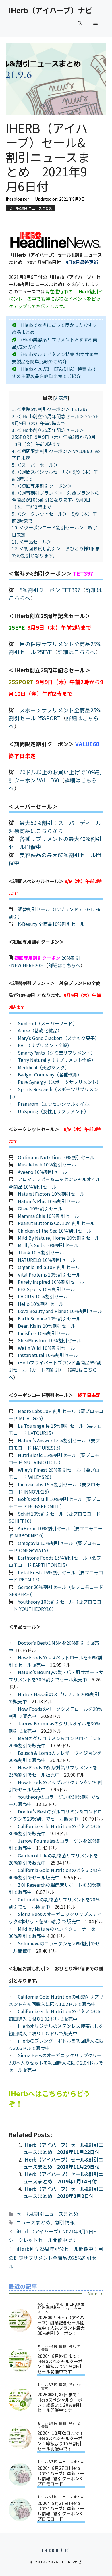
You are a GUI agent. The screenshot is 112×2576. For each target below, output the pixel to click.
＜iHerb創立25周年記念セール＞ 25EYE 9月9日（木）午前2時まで (56, 420)
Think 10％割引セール (41, 1252)
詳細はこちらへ (77, 652)
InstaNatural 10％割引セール (48, 1355)
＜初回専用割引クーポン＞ (44, 486)
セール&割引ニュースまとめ (30, 208)
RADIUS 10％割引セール (43, 1296)
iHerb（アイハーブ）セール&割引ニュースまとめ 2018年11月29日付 (63, 2163)
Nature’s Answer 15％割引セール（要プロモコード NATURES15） (54, 1444)
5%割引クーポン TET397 (50, 590)
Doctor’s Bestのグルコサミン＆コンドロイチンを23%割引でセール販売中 (55, 1815)
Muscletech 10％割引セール (47, 1164)
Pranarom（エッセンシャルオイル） (56, 1104)
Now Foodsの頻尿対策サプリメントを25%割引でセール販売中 (53, 1771)
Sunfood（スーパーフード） (48, 1023)
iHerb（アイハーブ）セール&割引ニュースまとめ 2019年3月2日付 (63, 2192)
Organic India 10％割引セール (49, 1267)
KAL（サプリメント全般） (45, 1045)
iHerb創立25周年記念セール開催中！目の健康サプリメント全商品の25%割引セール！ (56, 2258)
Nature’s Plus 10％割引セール (49, 1201)
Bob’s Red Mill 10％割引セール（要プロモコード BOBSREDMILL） (55, 1503)
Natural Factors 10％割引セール (51, 1194)
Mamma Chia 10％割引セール (48, 1216)
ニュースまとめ (33, 2222)
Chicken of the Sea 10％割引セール (55, 1231)
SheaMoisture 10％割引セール (50, 1340)
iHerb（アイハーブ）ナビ (50, 10)
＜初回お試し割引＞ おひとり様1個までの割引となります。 (56, 552)
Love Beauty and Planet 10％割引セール (60, 1311)
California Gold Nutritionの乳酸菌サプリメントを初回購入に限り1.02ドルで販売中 (56, 2000)
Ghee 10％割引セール (40, 1208)
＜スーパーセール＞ (35, 465)
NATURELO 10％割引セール (47, 1260)
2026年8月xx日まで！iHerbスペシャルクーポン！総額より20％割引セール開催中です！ (60, 2402)
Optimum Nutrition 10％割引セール (56, 1157)
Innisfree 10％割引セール (44, 1333)
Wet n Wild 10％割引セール (46, 1348)
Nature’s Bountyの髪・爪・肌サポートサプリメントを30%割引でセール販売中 (56, 1676)
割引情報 (65, 2222)
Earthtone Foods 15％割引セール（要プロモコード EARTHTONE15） (55, 1561)
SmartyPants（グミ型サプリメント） (57, 1053)
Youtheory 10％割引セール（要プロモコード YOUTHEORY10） (55, 1605)
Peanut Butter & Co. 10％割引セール (56, 1223)
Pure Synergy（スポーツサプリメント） (59, 1082)
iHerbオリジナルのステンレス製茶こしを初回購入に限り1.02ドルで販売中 (56, 2030)
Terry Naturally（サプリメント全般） (57, 1060)
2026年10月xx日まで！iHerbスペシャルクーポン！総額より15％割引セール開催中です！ (60, 2441)
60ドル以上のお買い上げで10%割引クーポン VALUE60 (55, 776)
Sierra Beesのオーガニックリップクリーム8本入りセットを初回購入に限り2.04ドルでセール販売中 (56, 2062)
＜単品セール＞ (32, 542)
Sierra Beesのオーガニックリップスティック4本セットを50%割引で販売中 (55, 1918)
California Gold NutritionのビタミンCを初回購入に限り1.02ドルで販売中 (55, 2015)
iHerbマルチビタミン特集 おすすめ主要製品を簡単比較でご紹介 (55, 358)
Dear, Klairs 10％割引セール (47, 1326)
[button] (80, 23)
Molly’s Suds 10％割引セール (48, 1245)
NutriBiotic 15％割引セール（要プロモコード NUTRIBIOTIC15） (54, 1459)
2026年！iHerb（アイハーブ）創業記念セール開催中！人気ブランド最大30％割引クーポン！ (61, 2325)
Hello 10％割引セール (41, 1304)
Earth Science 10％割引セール (49, 1318)
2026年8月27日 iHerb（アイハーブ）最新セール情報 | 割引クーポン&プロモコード (61, 2476)
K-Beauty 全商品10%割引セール (51, 924)
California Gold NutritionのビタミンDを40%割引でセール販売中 (55, 1874)
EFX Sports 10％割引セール (46, 1289)
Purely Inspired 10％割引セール (51, 1282)
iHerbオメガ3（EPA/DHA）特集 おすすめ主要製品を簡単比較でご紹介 (54, 373)
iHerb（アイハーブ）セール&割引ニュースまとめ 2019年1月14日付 (63, 2178)
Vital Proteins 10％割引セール (49, 1274)
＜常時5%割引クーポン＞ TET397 (52, 409)
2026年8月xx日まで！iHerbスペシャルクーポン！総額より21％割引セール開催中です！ (60, 2364)
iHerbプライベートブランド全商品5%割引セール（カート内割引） (55, 1366)
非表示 (61, 398)
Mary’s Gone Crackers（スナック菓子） (59, 1038)
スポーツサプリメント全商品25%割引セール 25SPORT (55, 714)
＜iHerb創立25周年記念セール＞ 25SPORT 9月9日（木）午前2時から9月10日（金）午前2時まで (54, 437)
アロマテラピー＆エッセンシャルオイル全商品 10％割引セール (55, 1183)
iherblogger (17, 199)
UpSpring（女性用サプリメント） (53, 1111)
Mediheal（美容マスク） (44, 1067)
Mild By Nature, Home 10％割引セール (59, 1238)
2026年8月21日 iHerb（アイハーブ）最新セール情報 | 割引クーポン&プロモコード (61, 2511)
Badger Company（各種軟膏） (50, 1074)
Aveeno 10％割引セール (43, 1172)
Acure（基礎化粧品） (40, 1030)
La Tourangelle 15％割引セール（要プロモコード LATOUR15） (55, 1429)
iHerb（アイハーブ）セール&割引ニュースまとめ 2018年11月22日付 (63, 2148)
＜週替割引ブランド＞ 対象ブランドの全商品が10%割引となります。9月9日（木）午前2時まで (56, 500)
